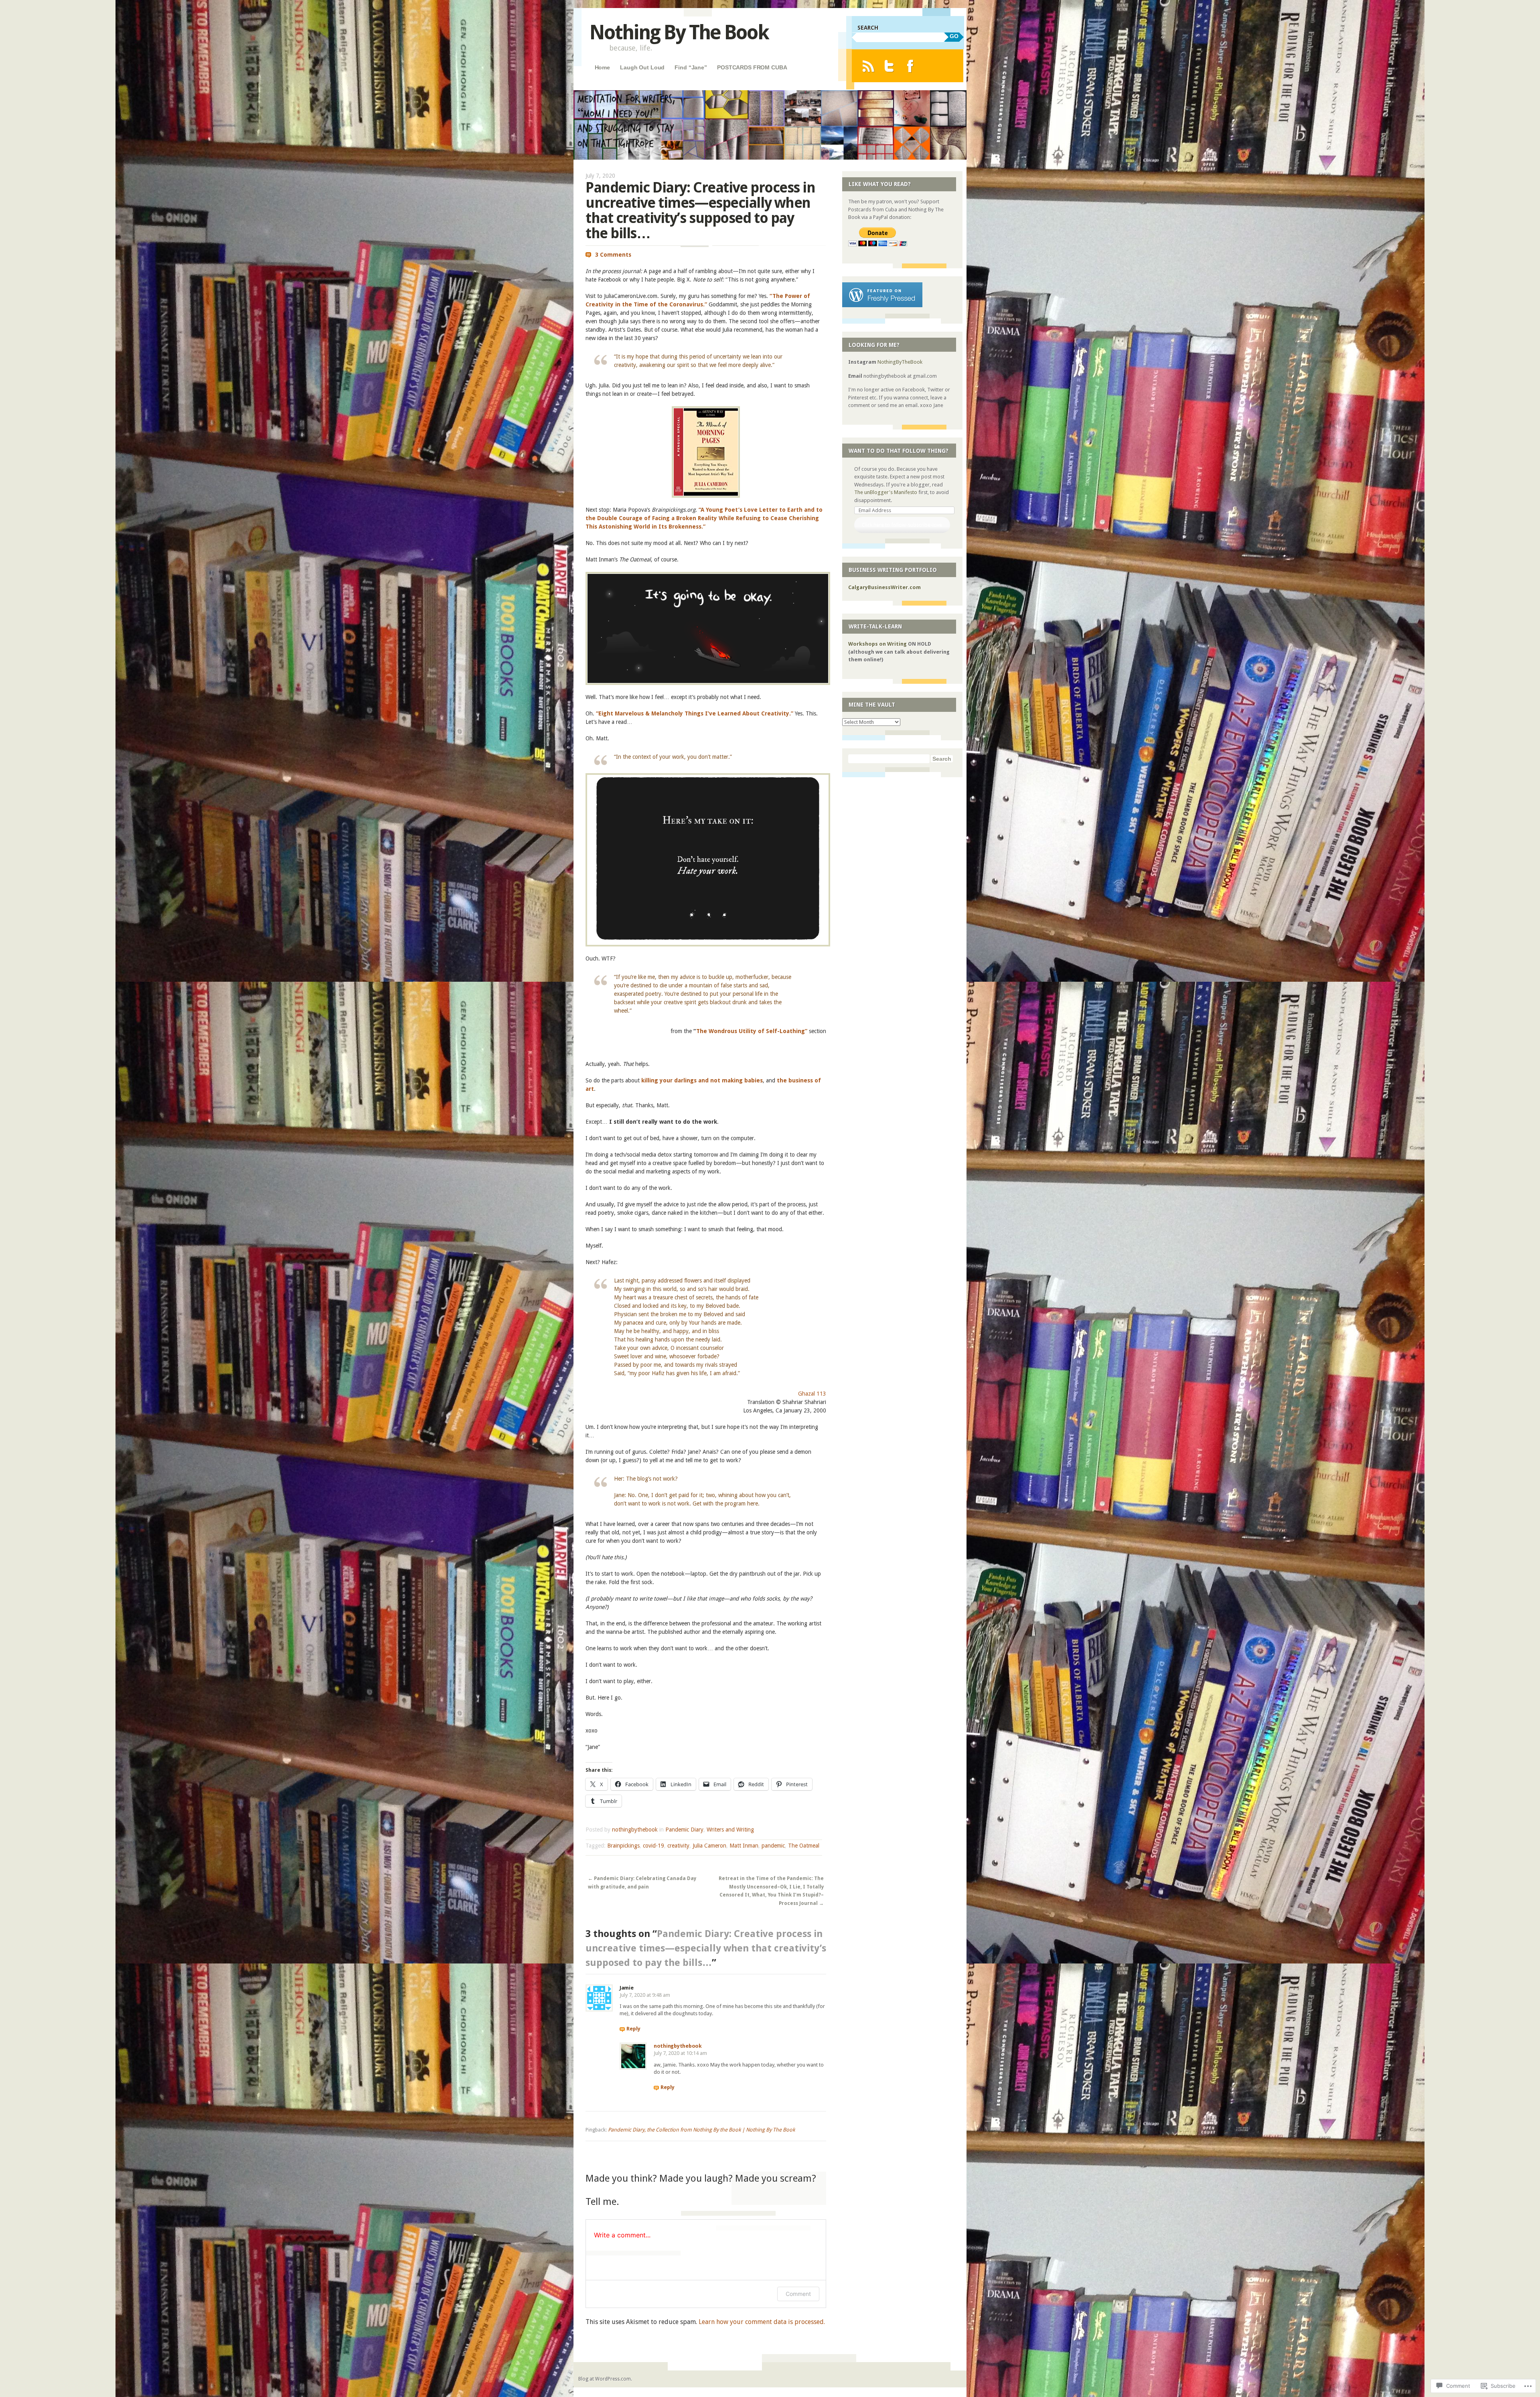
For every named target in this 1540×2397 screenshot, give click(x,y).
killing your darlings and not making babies (702, 1080)
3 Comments (613, 255)
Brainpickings (623, 1846)
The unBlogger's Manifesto (886, 492)
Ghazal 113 (812, 1394)
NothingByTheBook (900, 362)
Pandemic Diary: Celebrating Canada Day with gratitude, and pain (642, 1882)
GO (954, 36)
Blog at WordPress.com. (605, 2379)
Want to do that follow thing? (899, 451)
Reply (633, 2029)
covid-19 (653, 1846)
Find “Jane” (691, 67)
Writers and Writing (730, 1830)
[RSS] (868, 66)
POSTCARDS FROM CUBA (752, 67)
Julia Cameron (709, 1846)
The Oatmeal (804, 1846)
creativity (678, 1846)
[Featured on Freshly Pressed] (882, 305)
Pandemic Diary (684, 1830)
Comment (798, 2294)
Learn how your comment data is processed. (762, 2322)
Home (602, 67)
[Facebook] (910, 66)
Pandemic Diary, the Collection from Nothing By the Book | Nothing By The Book (701, 2130)
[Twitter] (889, 66)
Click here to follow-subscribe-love (902, 525)
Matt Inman (744, 1846)
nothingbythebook (635, 1830)
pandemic (773, 1846)
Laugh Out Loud (642, 67)
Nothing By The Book (679, 32)
